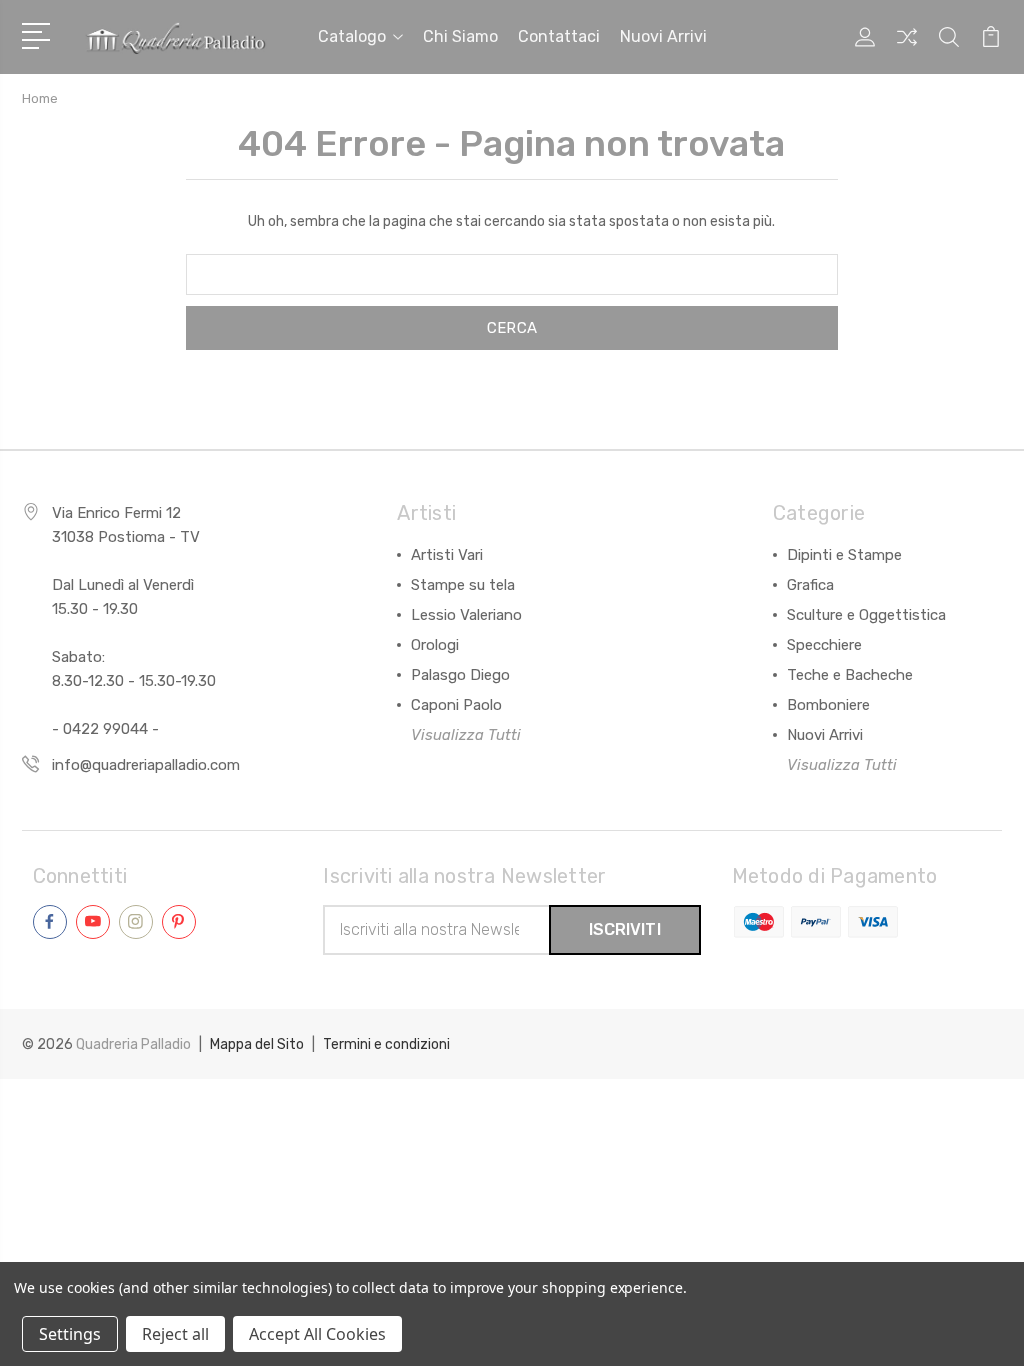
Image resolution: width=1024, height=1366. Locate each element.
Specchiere (824, 645)
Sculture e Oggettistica (866, 615)
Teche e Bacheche (850, 675)
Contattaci (559, 36)
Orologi (435, 645)
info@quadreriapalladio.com (146, 765)
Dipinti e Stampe (844, 555)
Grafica (810, 585)
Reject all (175, 1334)
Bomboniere (828, 705)
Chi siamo (460, 36)
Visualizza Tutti (466, 735)
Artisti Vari (447, 555)
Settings (70, 1334)
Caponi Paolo (456, 705)
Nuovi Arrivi (825, 735)
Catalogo (352, 36)
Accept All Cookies (317, 1334)
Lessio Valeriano (466, 615)
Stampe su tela (463, 585)
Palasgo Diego (460, 675)
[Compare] (907, 49)
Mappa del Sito (257, 1044)
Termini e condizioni (386, 1044)
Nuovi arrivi (663, 36)
